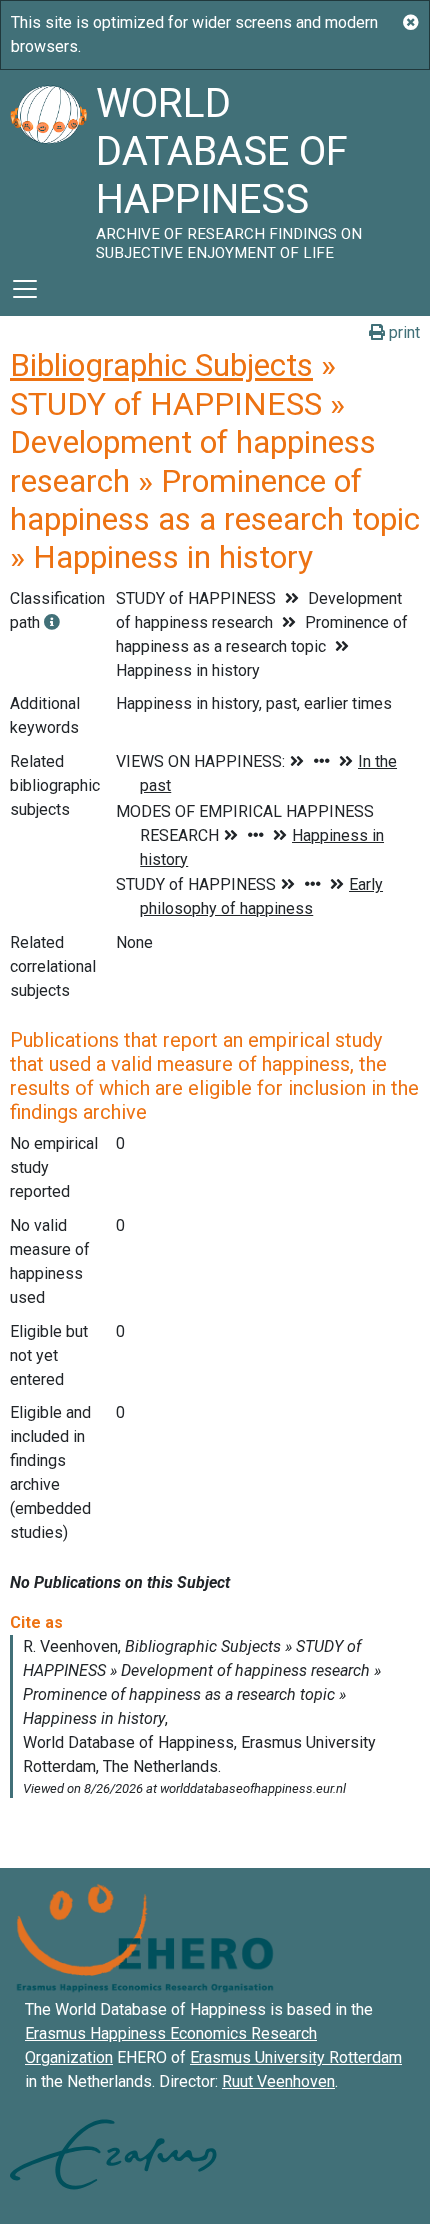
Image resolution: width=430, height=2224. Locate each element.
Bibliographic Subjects (161, 365)
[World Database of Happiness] (48, 166)
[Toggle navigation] (25, 289)
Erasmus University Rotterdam (296, 2057)
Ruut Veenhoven (278, 2081)
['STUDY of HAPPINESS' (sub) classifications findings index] (52, 622)
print (402, 332)
